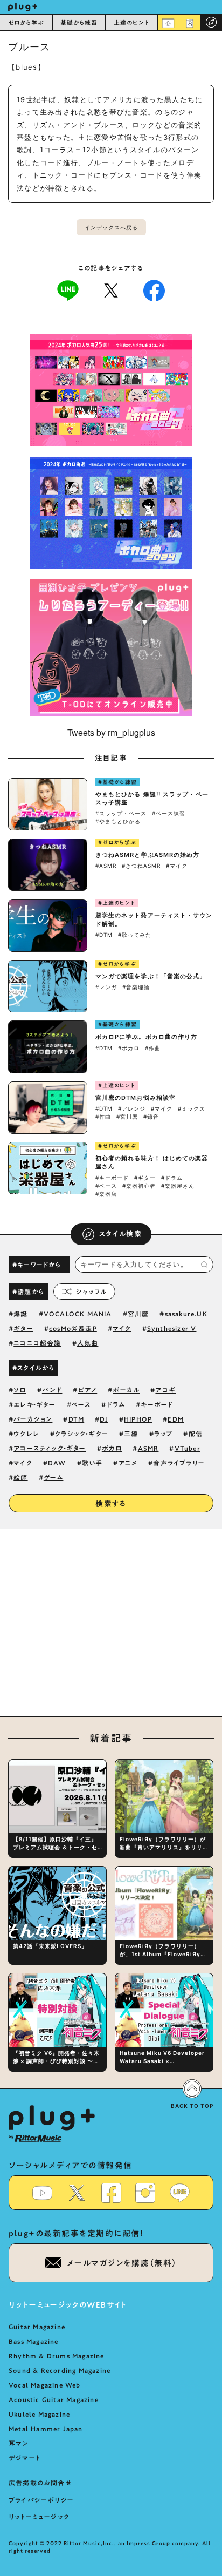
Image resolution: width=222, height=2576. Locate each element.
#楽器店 (106, 1194)
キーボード (157, 1404)
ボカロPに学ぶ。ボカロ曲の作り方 (147, 1037)
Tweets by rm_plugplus (111, 732)
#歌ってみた (135, 935)
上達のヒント (132, 22)
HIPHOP (138, 1419)
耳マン (19, 2443)
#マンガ (106, 987)
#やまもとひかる (118, 821)
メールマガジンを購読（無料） (122, 2263)
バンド (52, 1390)
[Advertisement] (111, 1629)
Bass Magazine (34, 2341)
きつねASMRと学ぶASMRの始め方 (148, 855)
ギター (23, 1328)
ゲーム (54, 1477)
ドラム (116, 1404)
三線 (131, 1434)
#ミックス (192, 1108)
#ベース (106, 1186)
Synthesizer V (172, 1328)
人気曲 (88, 1343)
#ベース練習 (169, 813)
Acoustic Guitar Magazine (54, 2399)
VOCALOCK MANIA (78, 1314)
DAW (57, 1463)
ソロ (20, 1390)
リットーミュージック (39, 2517)
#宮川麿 (127, 1117)
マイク (122, 1328)
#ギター (145, 1178)
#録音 (151, 1117)
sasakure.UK (186, 1314)
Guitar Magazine (37, 2327)
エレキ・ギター (34, 1404)
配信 (196, 1434)
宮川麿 (138, 1314)
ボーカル (126, 1390)
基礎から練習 (79, 22)
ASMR (148, 1448)
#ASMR (106, 866)
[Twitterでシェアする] (111, 290)
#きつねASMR (141, 866)
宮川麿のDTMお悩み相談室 (136, 1098)
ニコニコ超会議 (37, 1343)
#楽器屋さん (178, 1186)
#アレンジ (132, 1108)
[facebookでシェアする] (154, 289)
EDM (176, 1419)
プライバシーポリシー (41, 2500)
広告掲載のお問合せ (40, 2483)
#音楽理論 (136, 987)
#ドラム (172, 1178)
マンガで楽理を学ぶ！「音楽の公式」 (151, 976)
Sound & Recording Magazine (60, 2370)
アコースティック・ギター (50, 1448)
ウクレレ (26, 1434)
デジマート (25, 2458)
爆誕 (20, 1314)
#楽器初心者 (139, 1186)
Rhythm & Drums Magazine (57, 2356)
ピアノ (88, 1390)
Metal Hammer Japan (46, 2429)
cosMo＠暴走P (73, 1328)
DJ (104, 1419)
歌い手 (92, 1463)
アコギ (165, 1390)
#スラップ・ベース (121, 813)
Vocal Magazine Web (45, 2385)
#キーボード (112, 1178)
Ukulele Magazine (39, 2414)
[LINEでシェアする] (68, 289)
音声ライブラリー (179, 1463)
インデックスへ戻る (111, 227)
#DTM (104, 935)
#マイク (177, 866)
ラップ (164, 1434)
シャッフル (91, 1292)
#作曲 (153, 1048)
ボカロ (112, 1448)
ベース (81, 1404)
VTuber (188, 1448)
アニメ (128, 1463)
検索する (111, 1504)
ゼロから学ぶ (26, 22)
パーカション (33, 1419)
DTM (77, 1419)
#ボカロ (129, 1048)
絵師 (20, 1477)
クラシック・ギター (82, 1434)
